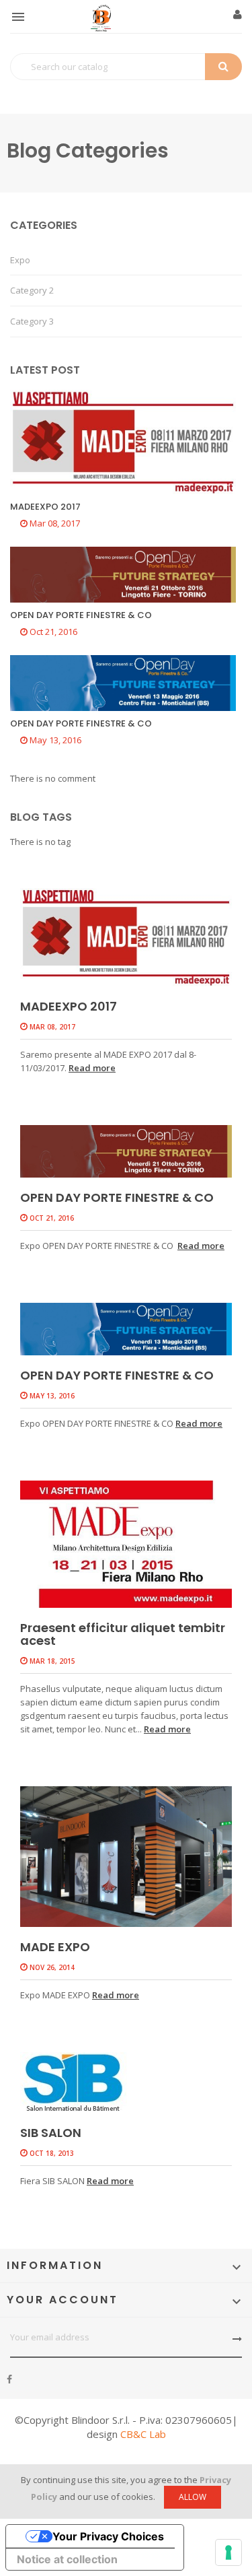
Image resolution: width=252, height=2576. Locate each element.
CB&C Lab (143, 2434)
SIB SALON (51, 2133)
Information (55, 2265)
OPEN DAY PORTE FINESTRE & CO (117, 1197)
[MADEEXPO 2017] (126, 937)
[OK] (237, 2339)
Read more (92, 1068)
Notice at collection (67, 2559)
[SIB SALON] (126, 2082)
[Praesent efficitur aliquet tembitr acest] (126, 1544)
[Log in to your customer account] (238, 15)
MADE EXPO (55, 1947)
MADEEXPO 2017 (69, 1006)
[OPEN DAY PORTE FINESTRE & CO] (126, 1151)
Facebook (9, 2379)
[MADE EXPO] (126, 1857)
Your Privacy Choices (108, 2536)
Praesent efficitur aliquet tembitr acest (123, 1634)
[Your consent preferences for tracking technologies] (228, 2552)
